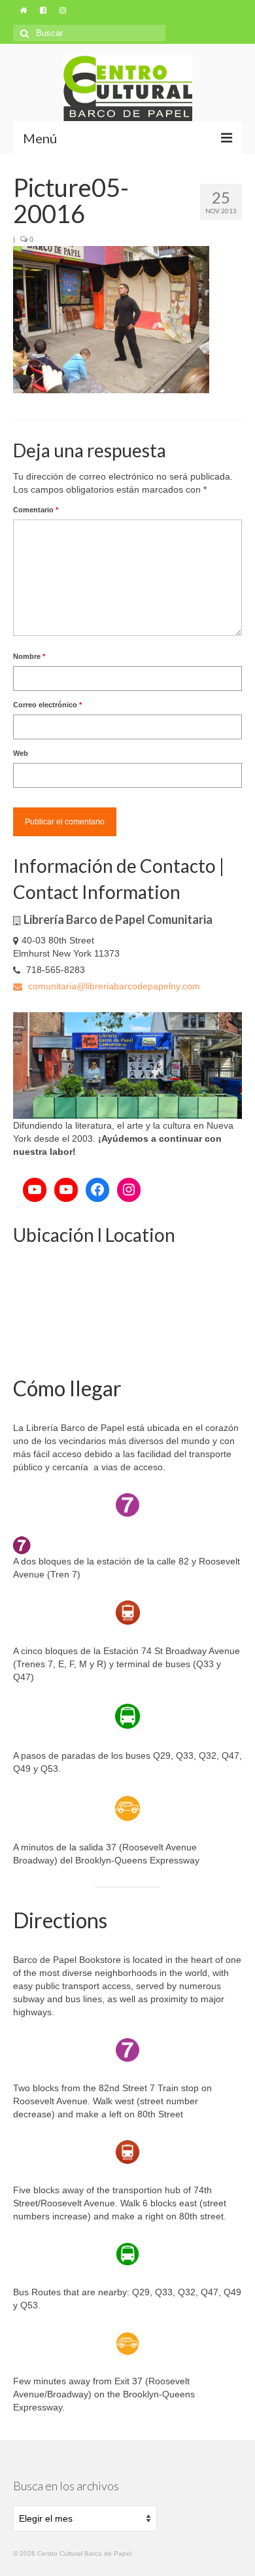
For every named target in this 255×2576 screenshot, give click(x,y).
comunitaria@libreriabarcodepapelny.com (113, 986)
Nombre (29, 656)
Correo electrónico (47, 705)
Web (21, 753)
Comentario (36, 510)
